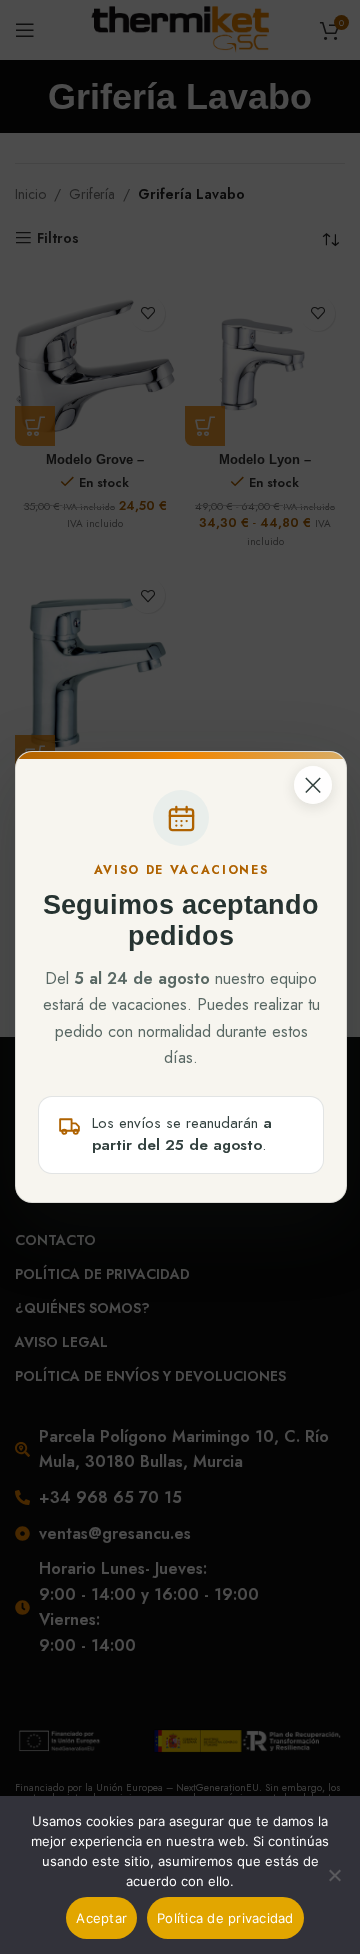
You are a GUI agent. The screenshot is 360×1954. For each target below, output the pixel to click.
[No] (335, 1886)
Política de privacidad (225, 1918)
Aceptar (101, 1918)
